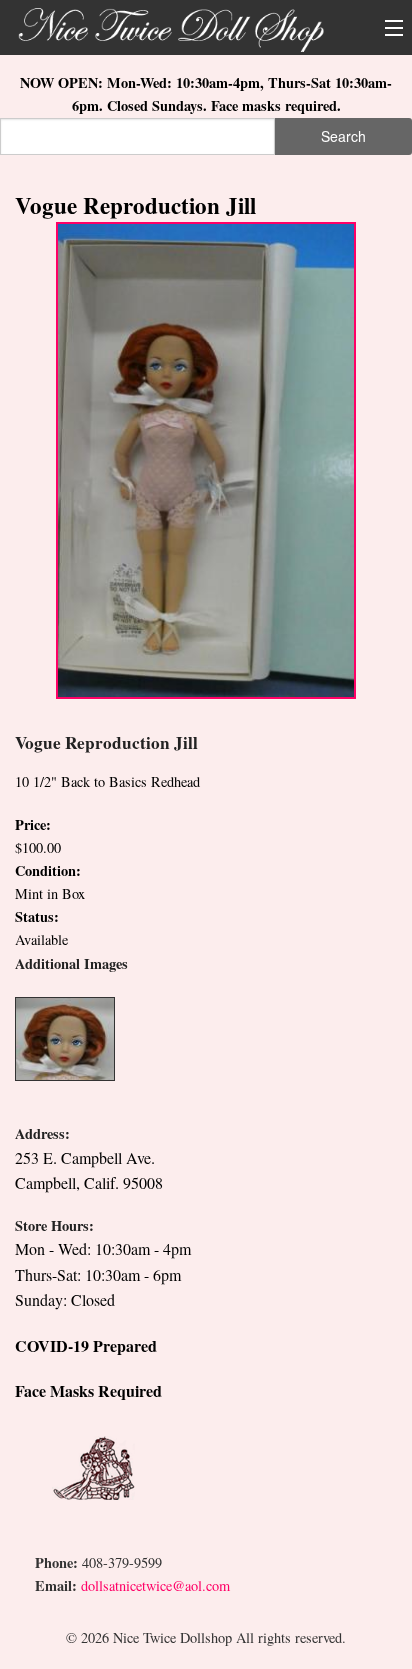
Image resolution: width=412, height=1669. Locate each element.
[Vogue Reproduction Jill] (206, 458)
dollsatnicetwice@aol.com (155, 1585)
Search (343, 136)
